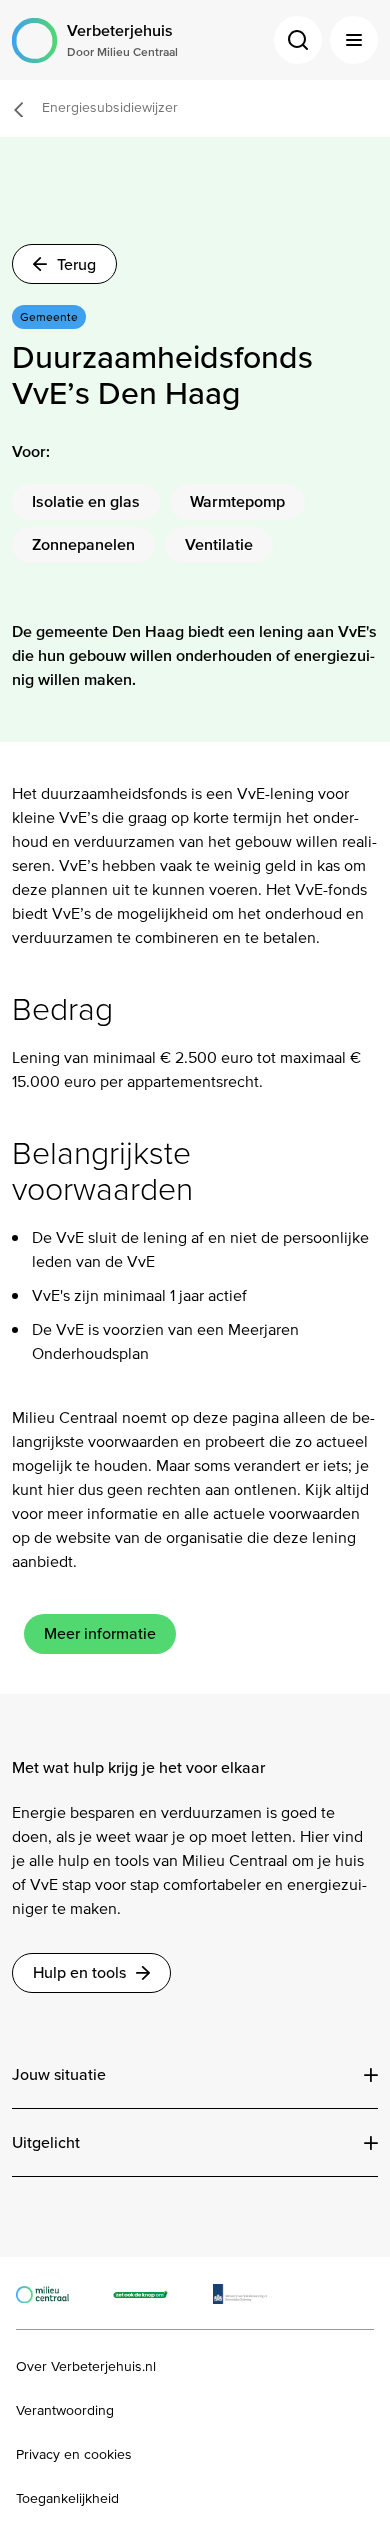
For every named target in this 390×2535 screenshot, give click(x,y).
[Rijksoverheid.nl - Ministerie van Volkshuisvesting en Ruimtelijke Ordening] (250, 2293)
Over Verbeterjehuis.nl (86, 2367)
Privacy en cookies (74, 2455)
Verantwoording (65, 2411)
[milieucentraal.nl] (52, 2293)
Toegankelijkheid (67, 2499)
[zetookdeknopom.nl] (151, 2293)
